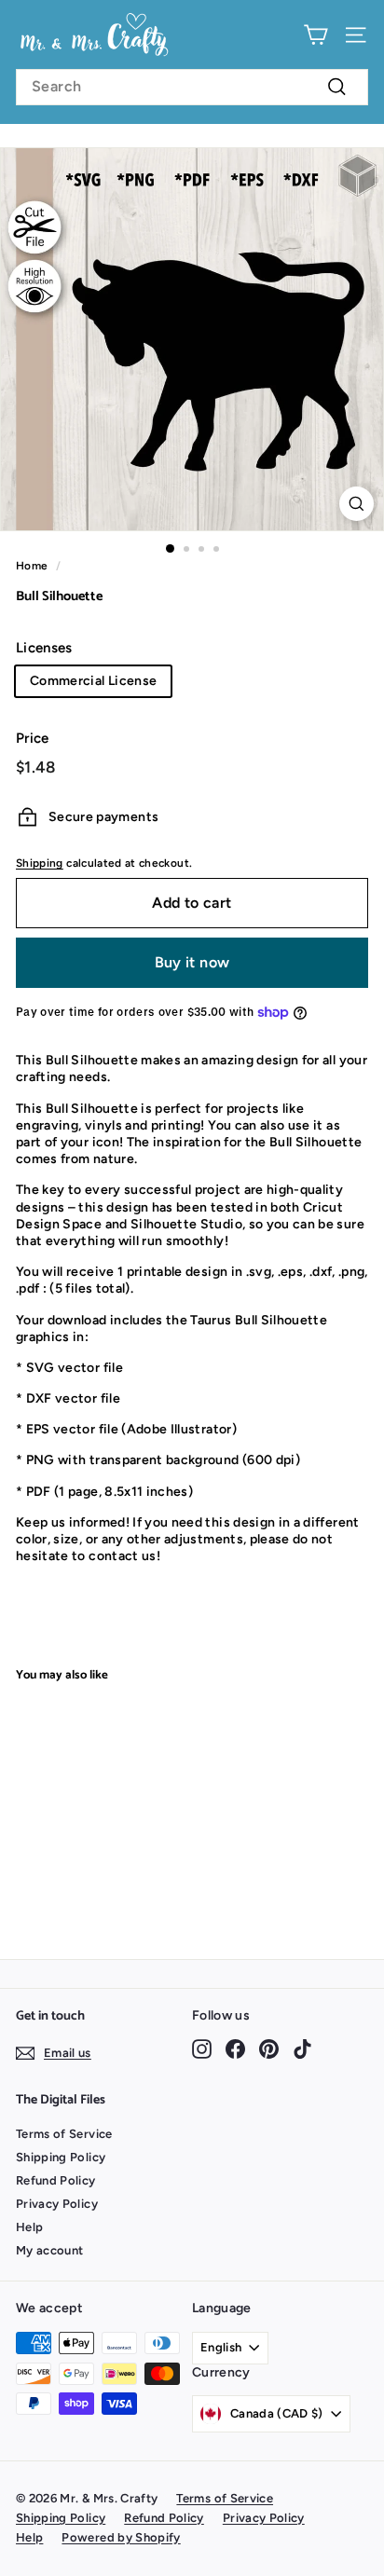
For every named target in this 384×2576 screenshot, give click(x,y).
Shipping (40, 863)
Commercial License (93, 681)
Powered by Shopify (121, 2537)
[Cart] (315, 35)
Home (32, 566)
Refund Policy (56, 2180)
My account (50, 2250)
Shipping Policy (61, 2157)
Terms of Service (64, 2134)
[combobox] (192, 87)
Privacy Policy (57, 2204)
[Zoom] (357, 504)
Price (33, 738)
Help (29, 2227)
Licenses (44, 648)
